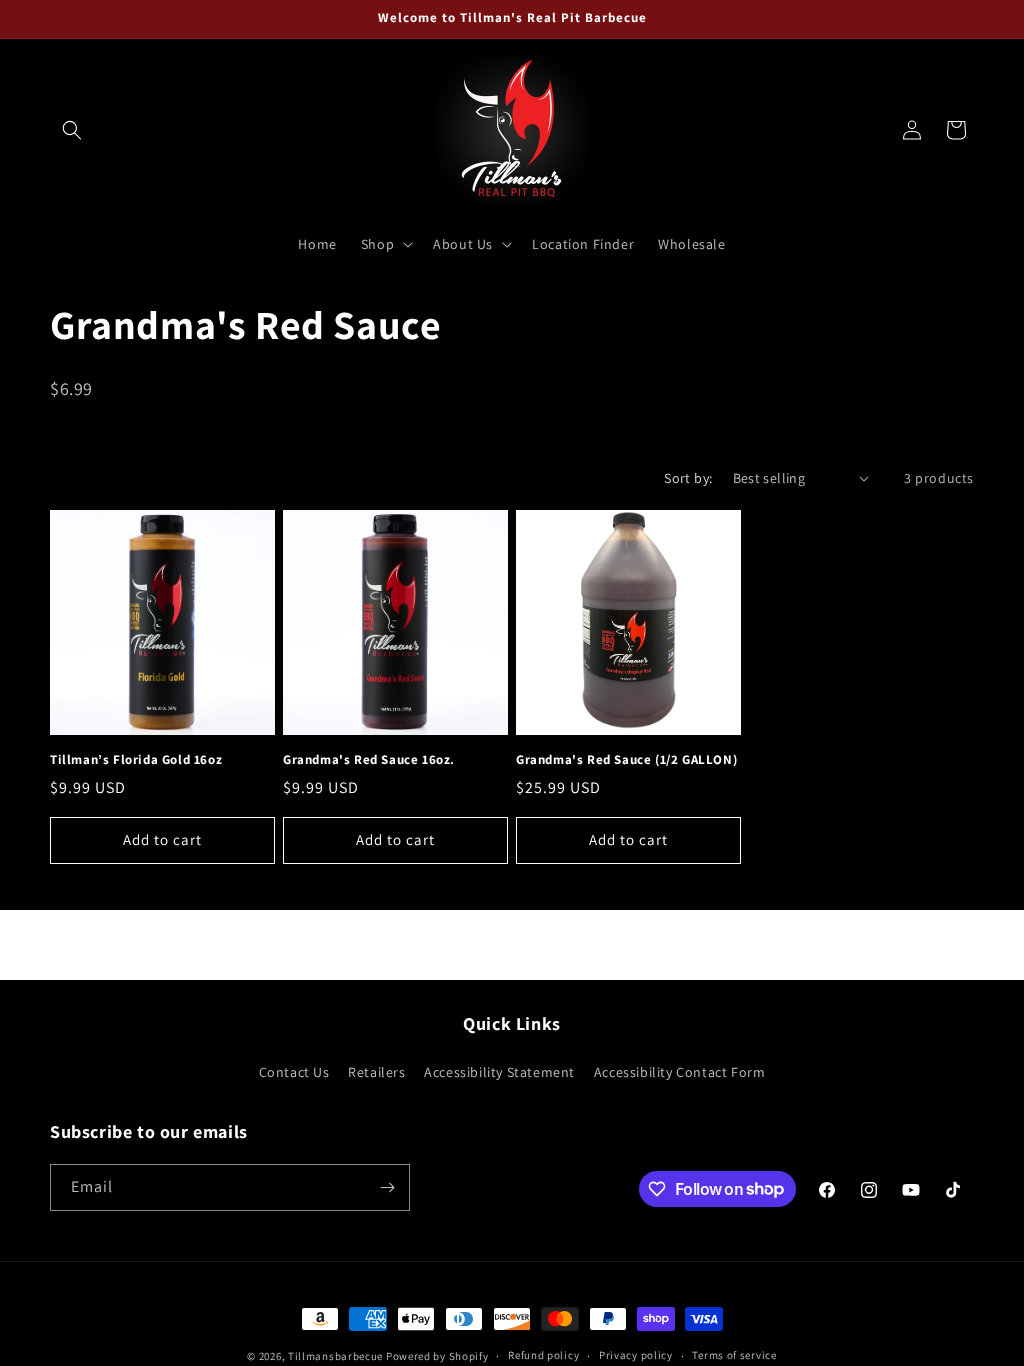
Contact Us (294, 1072)
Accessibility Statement (499, 1072)
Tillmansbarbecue (335, 1356)
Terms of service (734, 1355)
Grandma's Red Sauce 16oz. (369, 760)
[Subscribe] (387, 1187)
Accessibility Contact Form (680, 1072)
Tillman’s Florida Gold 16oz (136, 760)
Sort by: (688, 478)
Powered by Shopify (437, 1356)
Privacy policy (636, 1355)
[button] (72, 130)
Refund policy (543, 1355)
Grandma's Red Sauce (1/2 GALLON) (626, 760)
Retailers (376, 1072)
